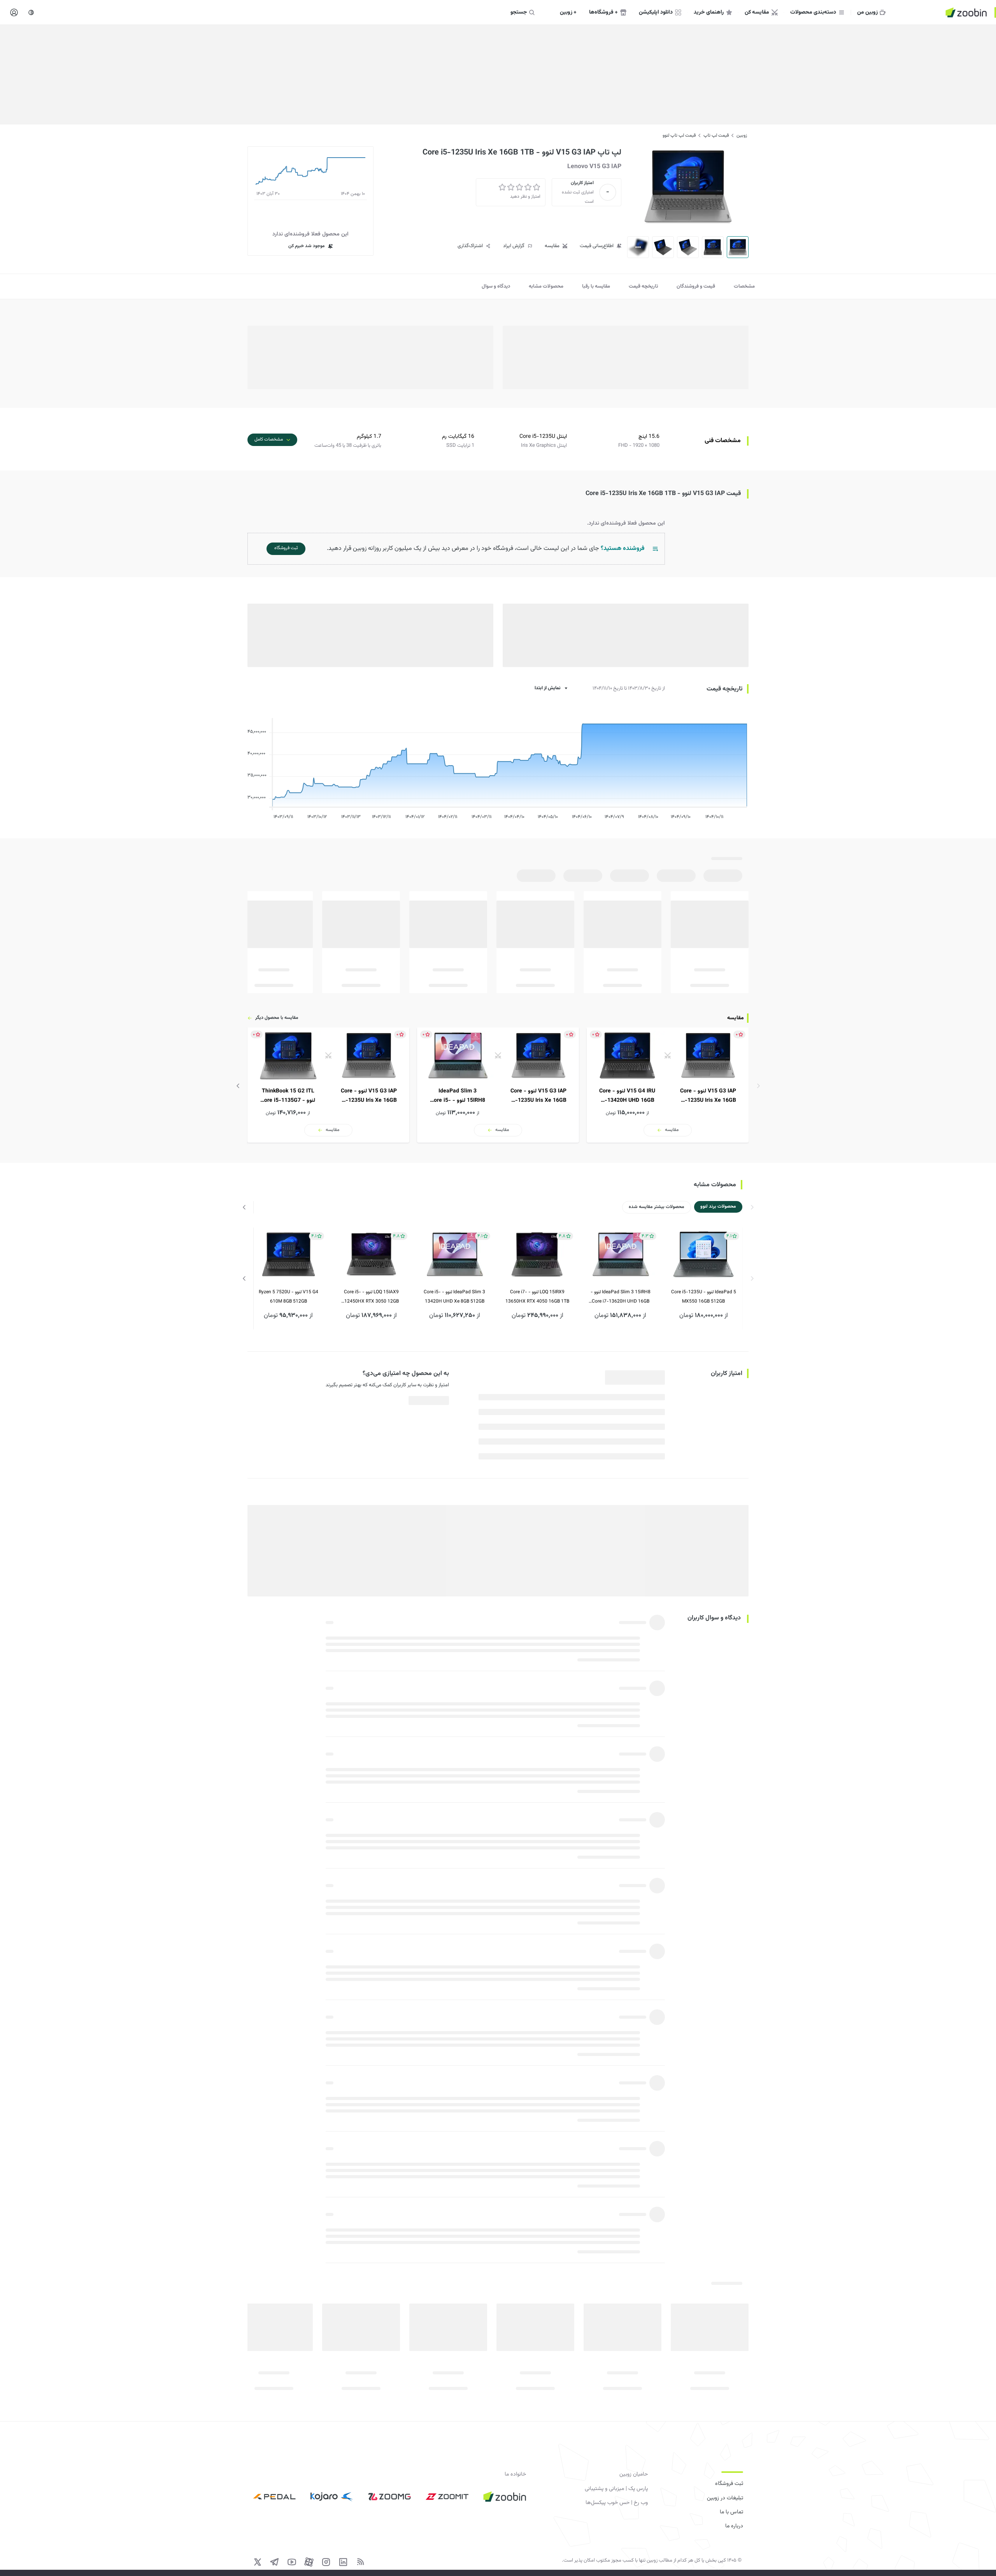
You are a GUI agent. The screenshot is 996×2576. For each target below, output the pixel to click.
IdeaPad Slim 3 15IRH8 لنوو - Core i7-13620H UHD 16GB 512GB (621, 1297)
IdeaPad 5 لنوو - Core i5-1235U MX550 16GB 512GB (704, 1297)
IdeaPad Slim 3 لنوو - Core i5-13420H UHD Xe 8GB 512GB (454, 1297)
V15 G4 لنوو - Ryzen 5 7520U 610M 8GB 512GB (288, 1297)
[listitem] (668, 1085)
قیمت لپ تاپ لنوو (679, 135)
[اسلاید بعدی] (238, 1086)
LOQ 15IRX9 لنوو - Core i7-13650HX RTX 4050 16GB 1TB (537, 1297)
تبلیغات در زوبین (725, 2498)
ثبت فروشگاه (729, 2484)
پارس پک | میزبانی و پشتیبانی (616, 2489)
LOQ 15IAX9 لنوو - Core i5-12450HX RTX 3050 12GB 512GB (371, 1297)
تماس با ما (731, 2512)
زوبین (742, 135)
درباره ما (734, 2526)
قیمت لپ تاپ (716, 135)
